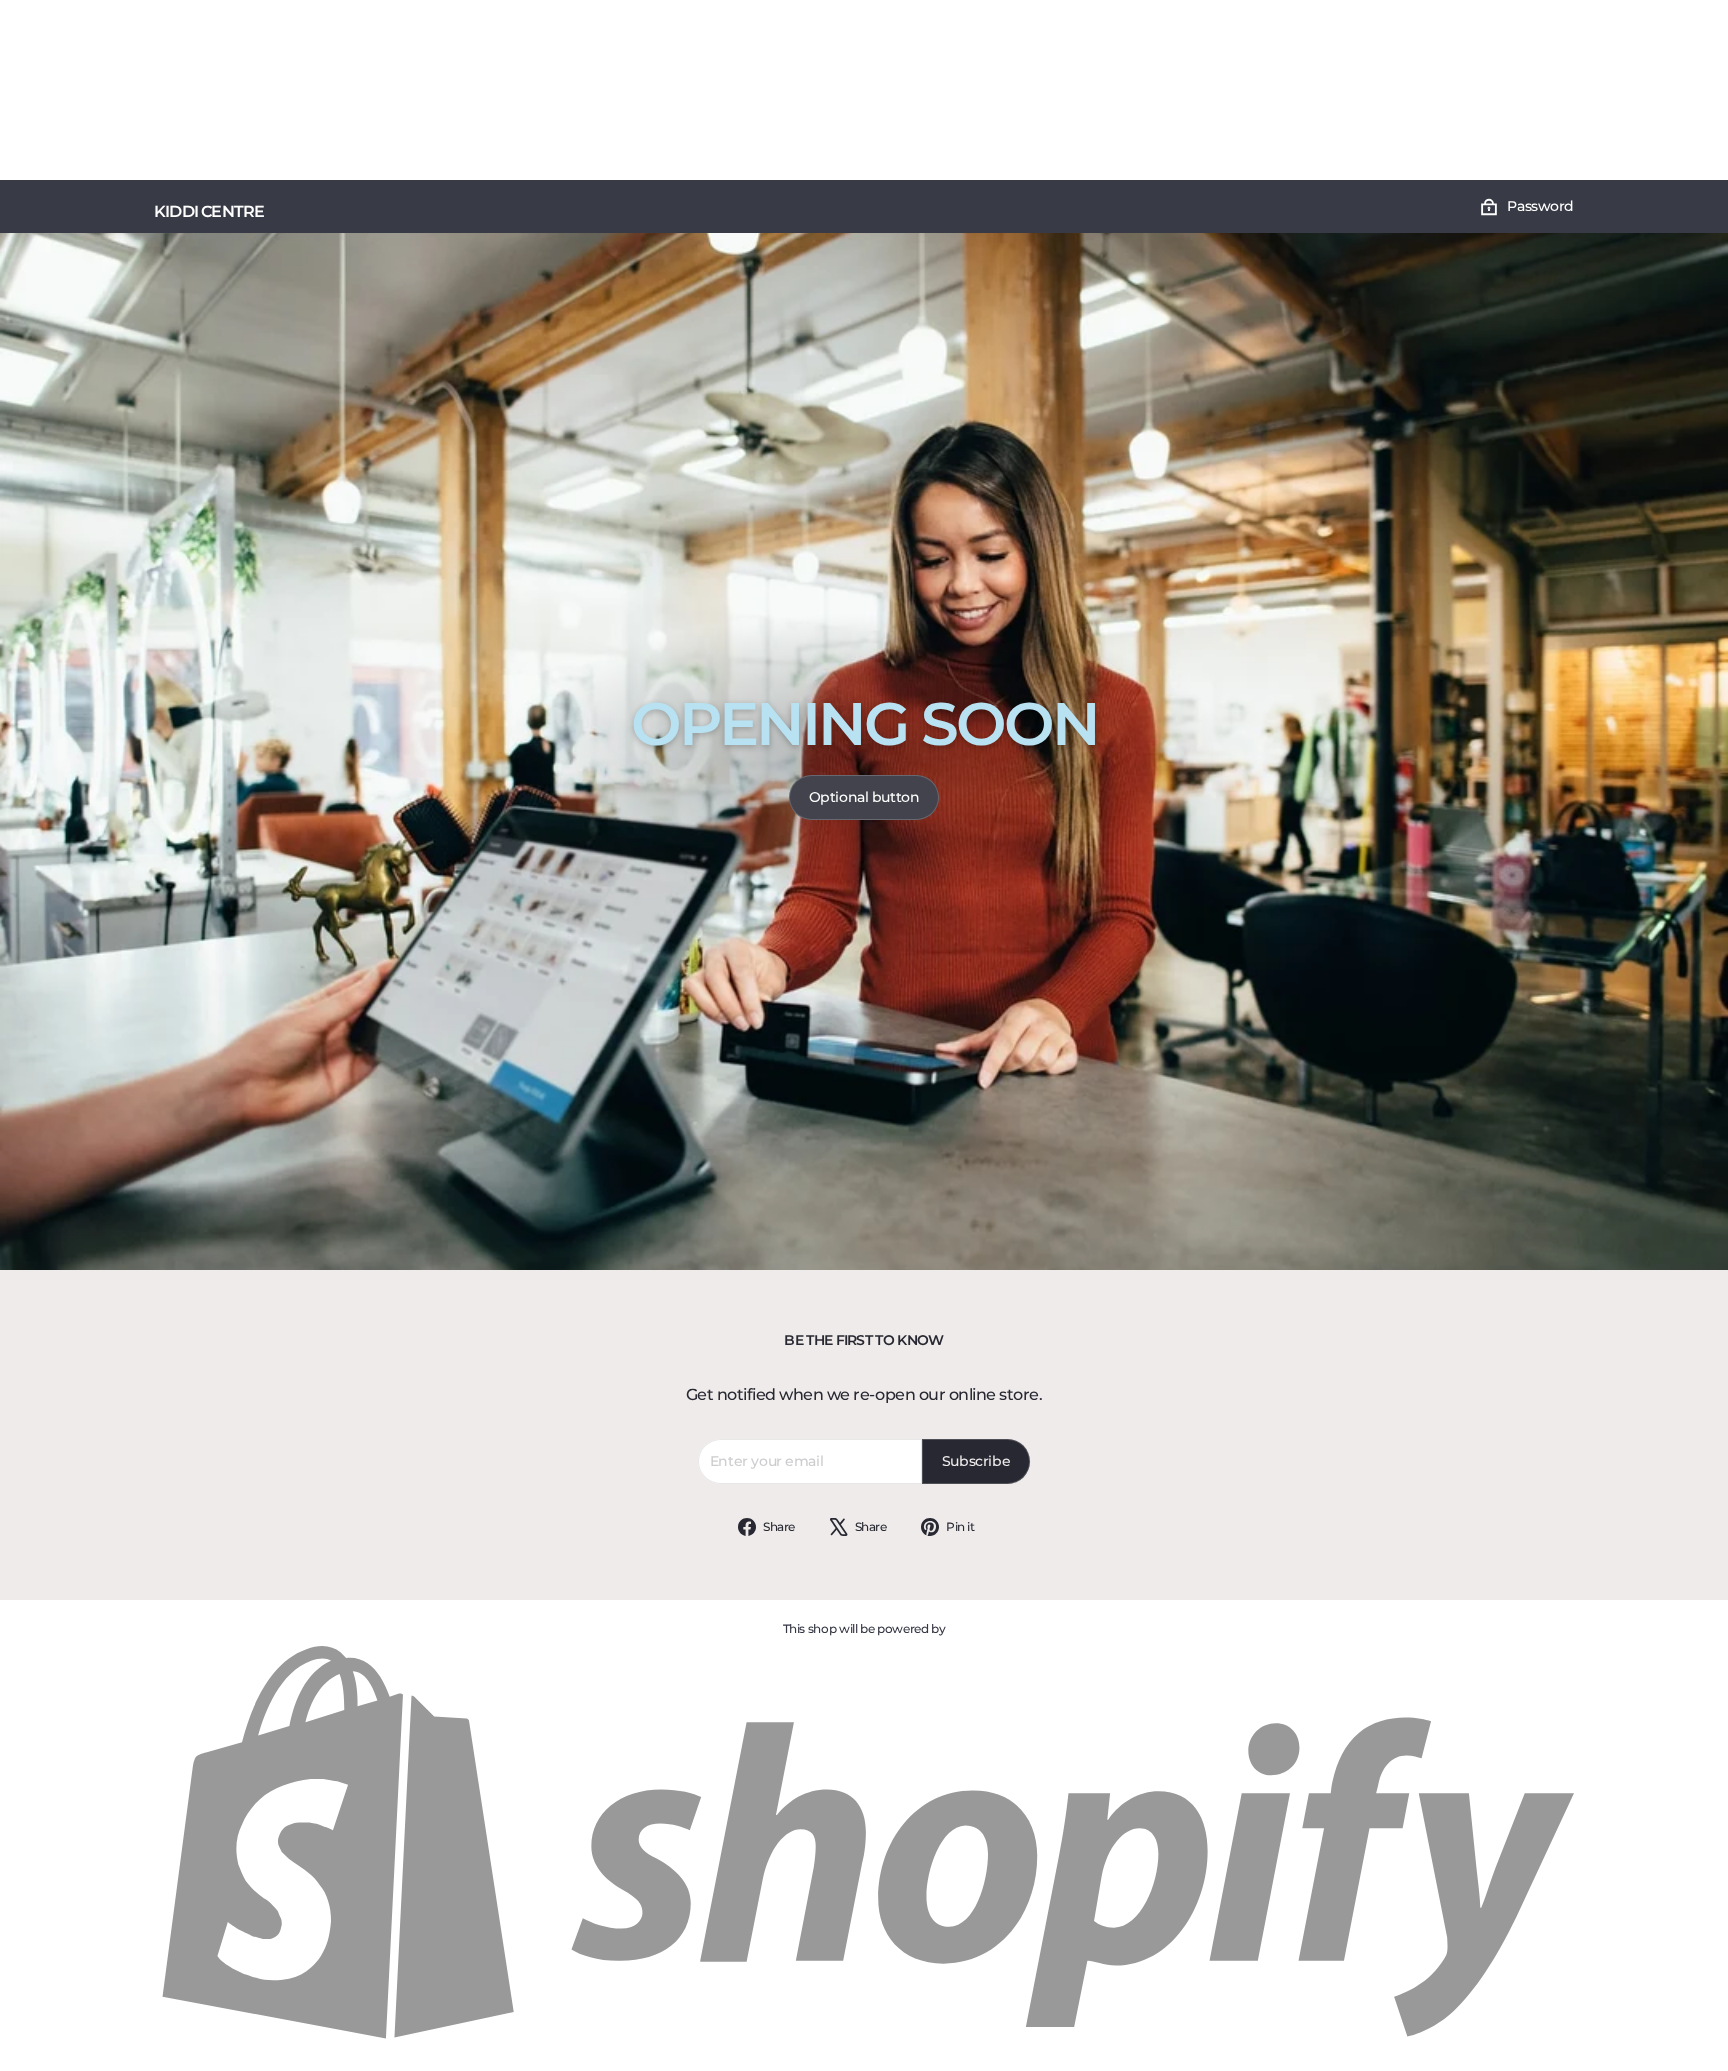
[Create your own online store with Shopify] (864, 2041)
